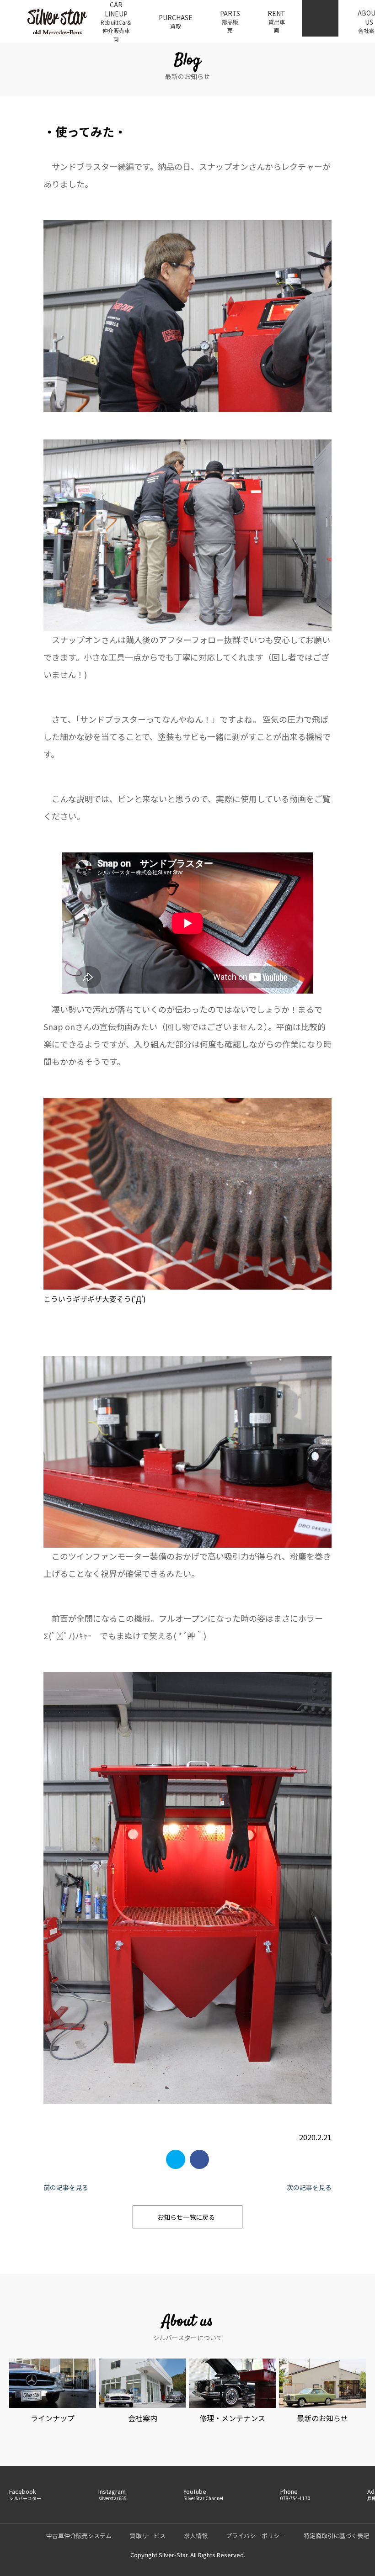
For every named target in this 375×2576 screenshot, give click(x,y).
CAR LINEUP (116, 21)
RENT (276, 21)
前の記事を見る (66, 2187)
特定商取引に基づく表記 (336, 2536)
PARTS (230, 21)
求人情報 (196, 2536)
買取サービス (148, 2536)
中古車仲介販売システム (79, 2536)
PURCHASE (176, 21)
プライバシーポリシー (256, 2536)
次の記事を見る (309, 2187)
